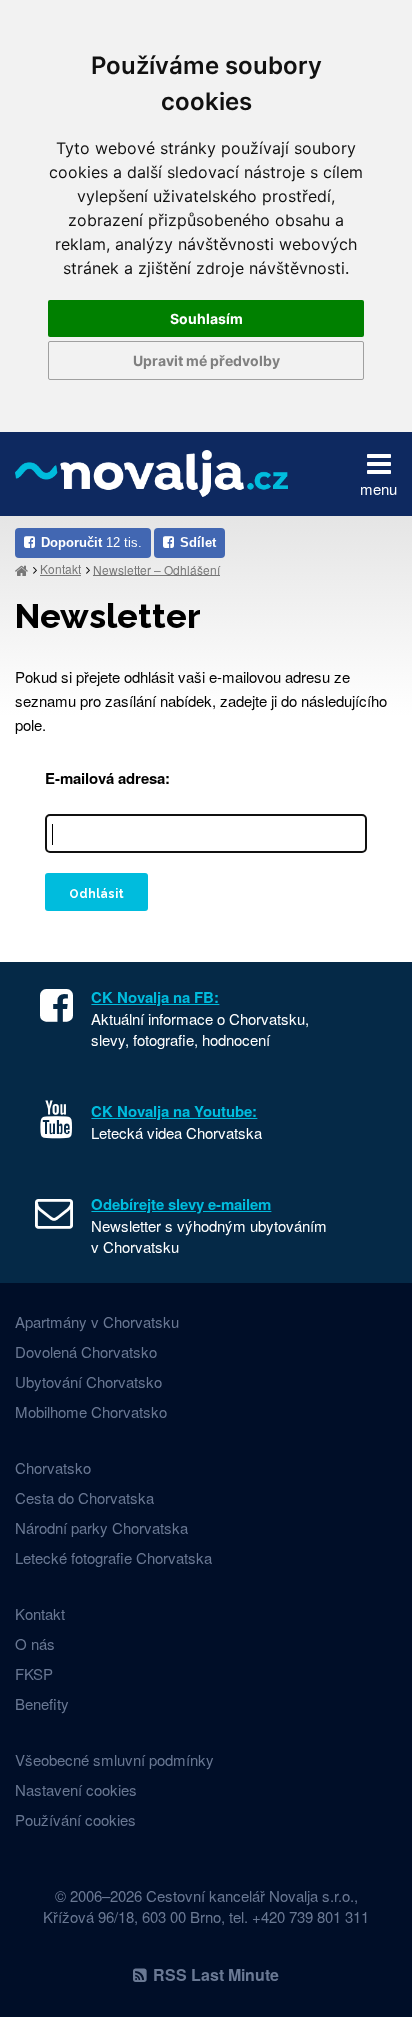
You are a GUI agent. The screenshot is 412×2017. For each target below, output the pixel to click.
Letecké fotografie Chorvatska (113, 1557)
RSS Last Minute (216, 1974)
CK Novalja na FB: (155, 997)
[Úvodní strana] (21, 569)
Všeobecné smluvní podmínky (114, 1759)
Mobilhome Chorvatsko (91, 1411)
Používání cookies (75, 1819)
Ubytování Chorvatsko (88, 1381)
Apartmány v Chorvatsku (97, 1321)
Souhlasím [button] (206, 318)
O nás (35, 1643)
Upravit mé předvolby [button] (206, 360)
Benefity (42, 1703)
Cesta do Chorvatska (84, 1497)
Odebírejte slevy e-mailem (181, 1204)
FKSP (34, 1673)
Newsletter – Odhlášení (156, 568)
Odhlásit (96, 894)
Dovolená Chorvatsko (86, 1351)
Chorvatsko (53, 1467)
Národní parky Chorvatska (101, 1527)
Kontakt (60, 568)
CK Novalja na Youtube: (174, 1111)
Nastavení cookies (76, 1789)
